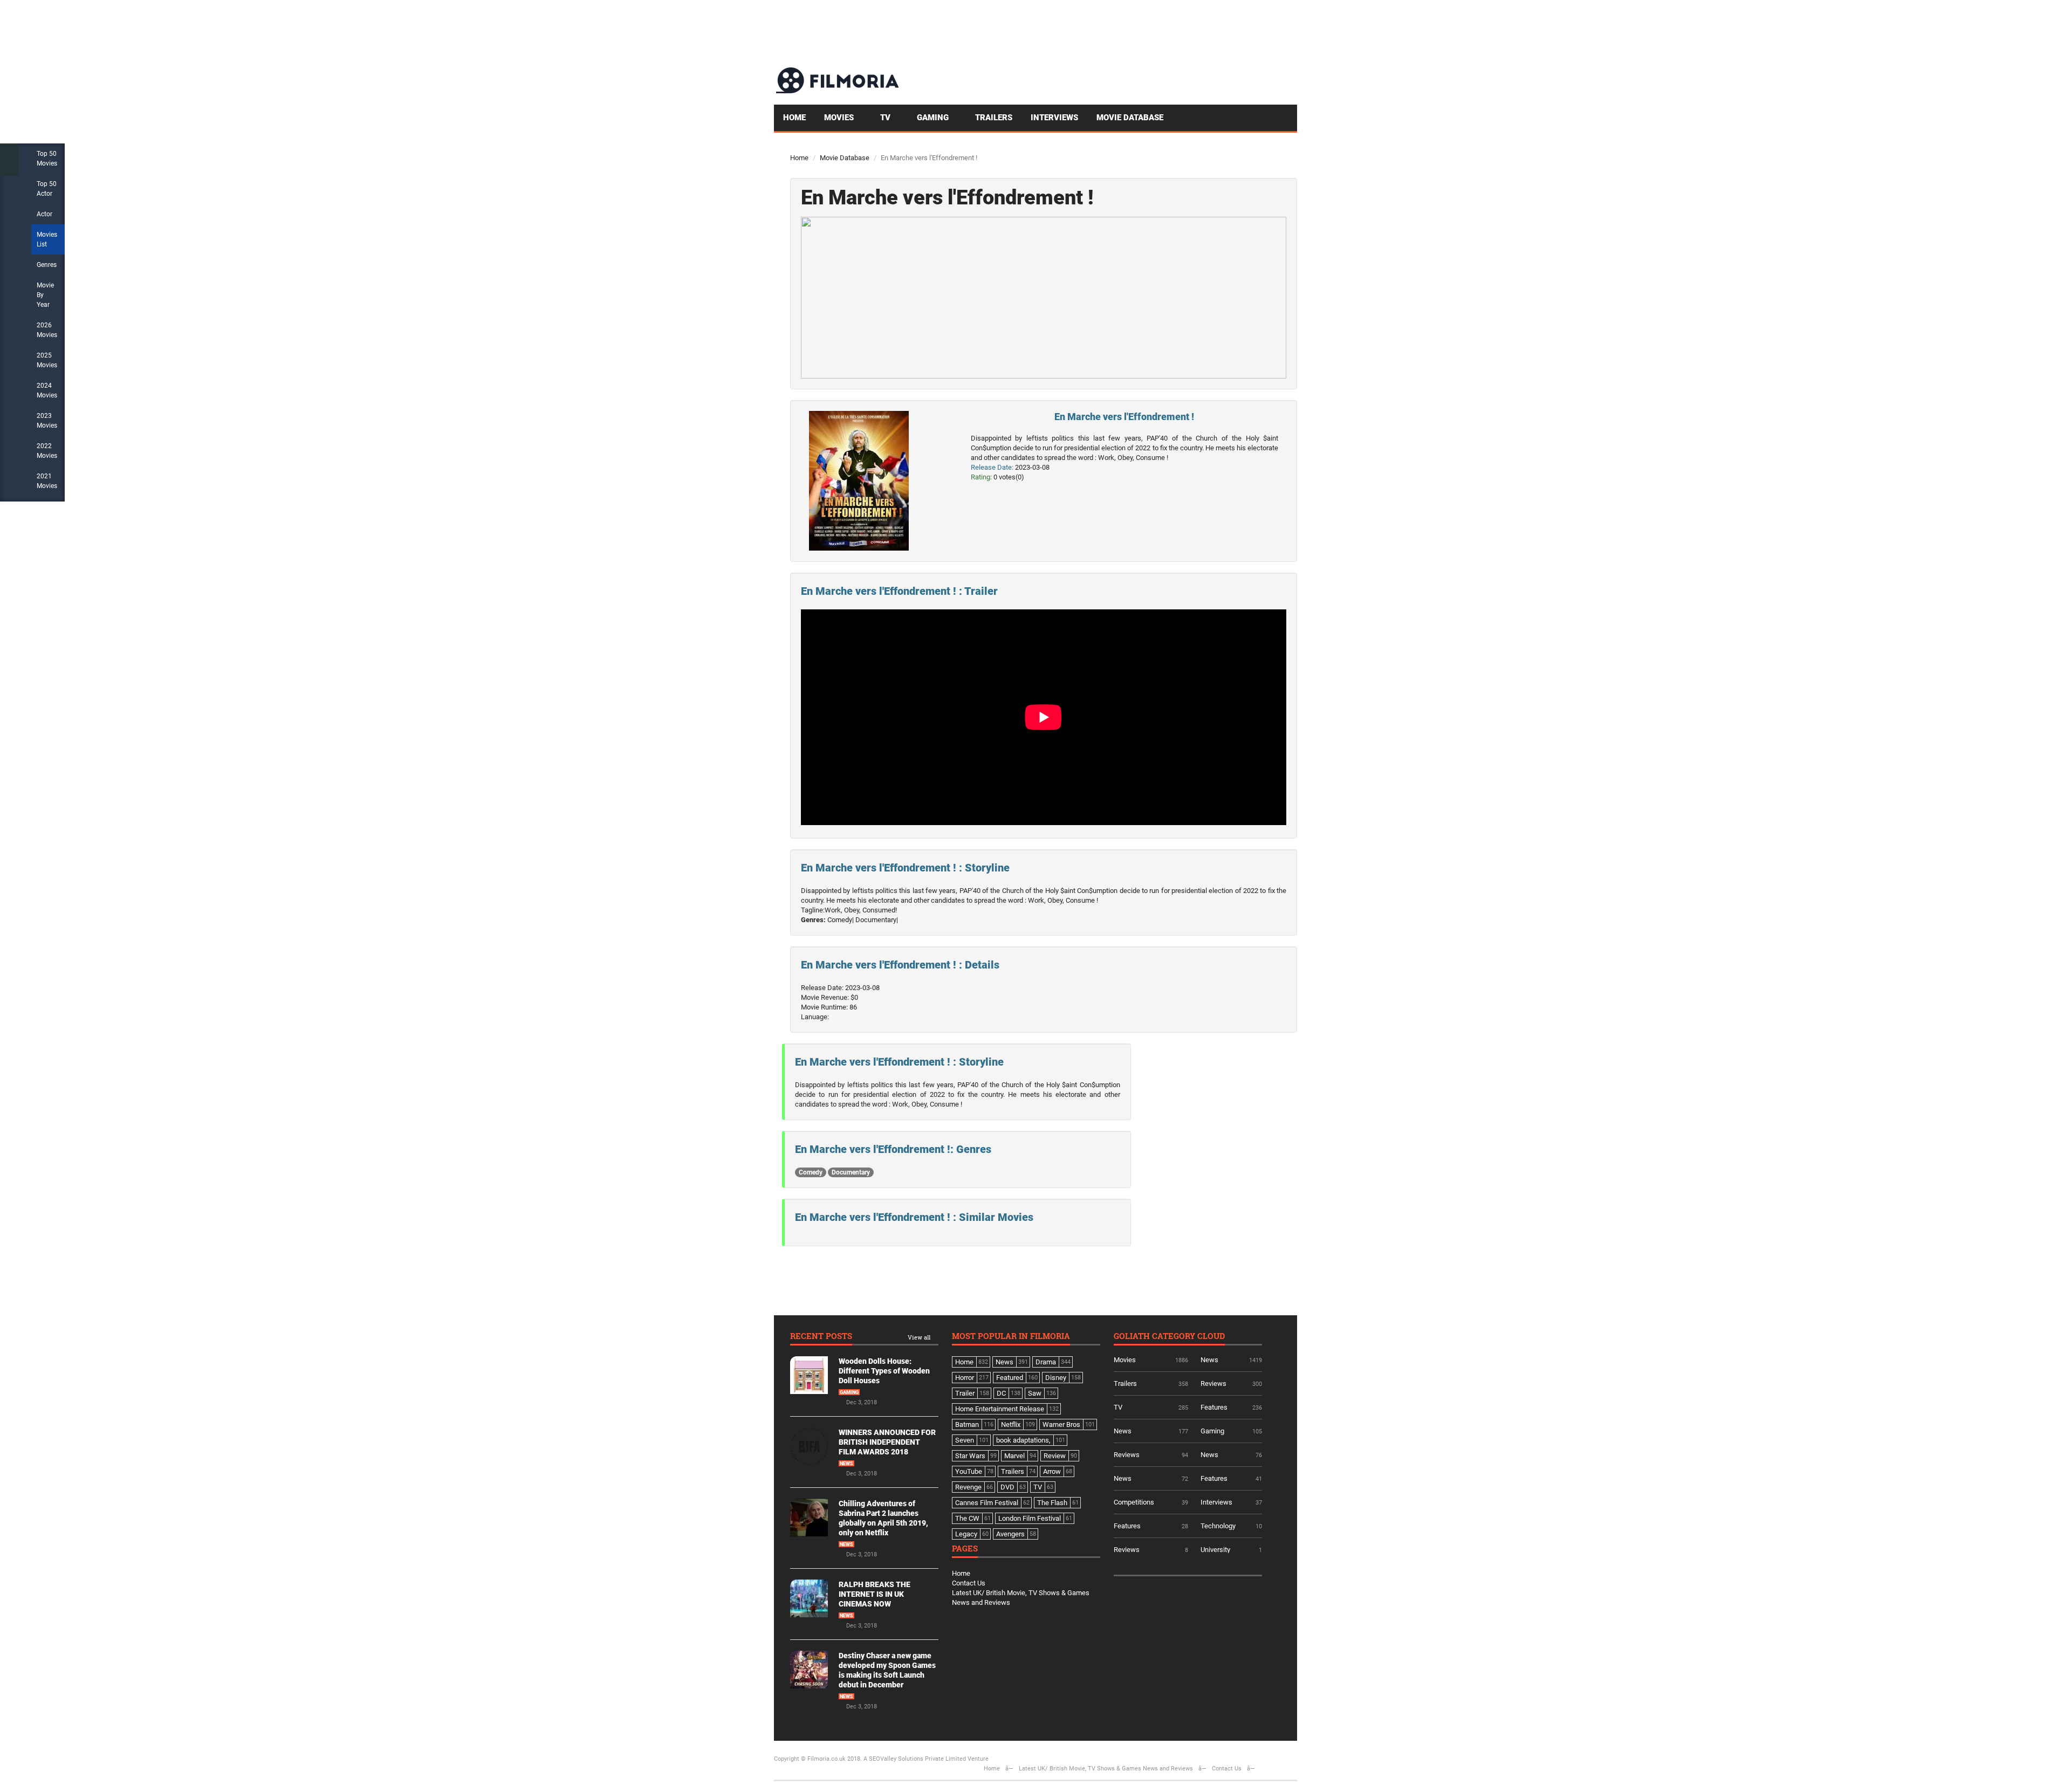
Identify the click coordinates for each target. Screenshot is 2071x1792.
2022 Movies (47, 451)
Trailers (994, 118)
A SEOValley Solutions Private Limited (915, 1759)
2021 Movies (47, 481)
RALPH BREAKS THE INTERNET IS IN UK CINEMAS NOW (875, 1594)
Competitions (1134, 1502)
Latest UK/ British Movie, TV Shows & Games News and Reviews (1106, 1769)
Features (1214, 1407)
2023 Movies (47, 421)
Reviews (1213, 1384)
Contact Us (969, 1583)
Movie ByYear (45, 295)
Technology (1218, 1526)
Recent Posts (821, 1337)
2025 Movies (47, 360)
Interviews (1054, 118)
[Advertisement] (1101, 32)
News (846, 1464)
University (1215, 1550)
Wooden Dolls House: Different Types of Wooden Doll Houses (884, 1371)
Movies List (47, 239)
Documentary (851, 1172)
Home (794, 118)
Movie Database (1130, 118)
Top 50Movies (47, 159)
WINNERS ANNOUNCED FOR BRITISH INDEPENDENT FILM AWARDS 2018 (887, 1442)
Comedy (811, 1172)
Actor (44, 214)
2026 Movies (47, 330)
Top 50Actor (47, 189)
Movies (840, 118)
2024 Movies (47, 390)
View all (919, 1338)
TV (886, 118)
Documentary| (877, 920)
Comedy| (841, 920)
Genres (47, 265)
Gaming (934, 118)
